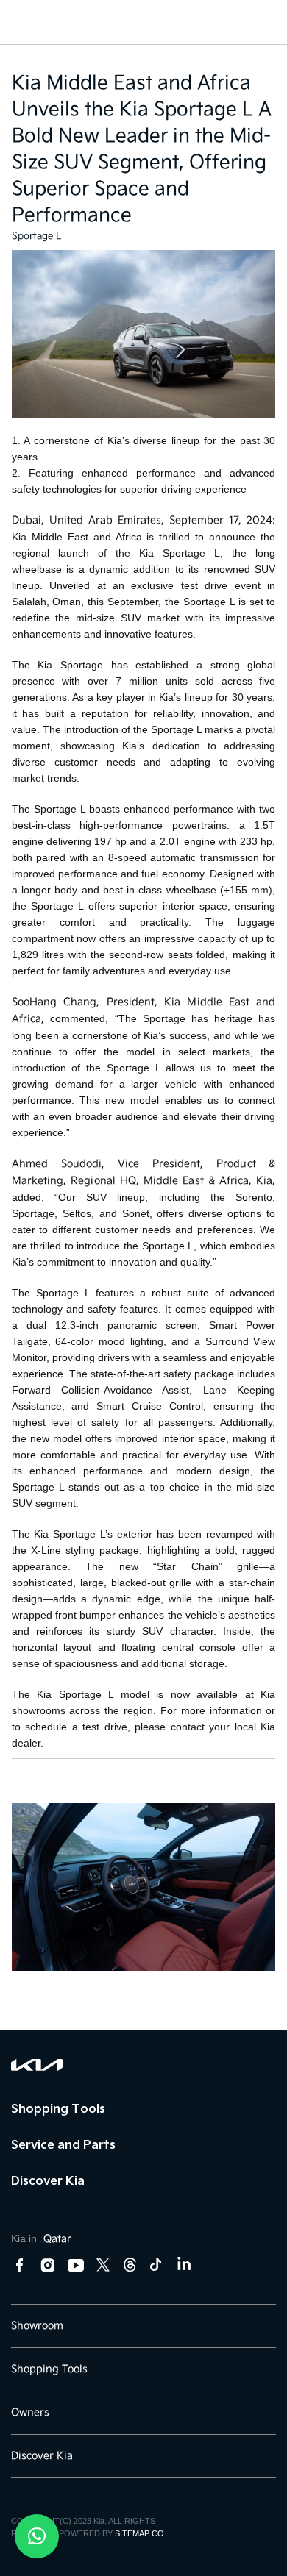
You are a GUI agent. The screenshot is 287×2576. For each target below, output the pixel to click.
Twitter (103, 2265)
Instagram (48, 2266)
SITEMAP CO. (141, 2533)
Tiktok (156, 2265)
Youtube (76, 2266)
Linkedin (183, 2266)
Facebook (20, 2266)
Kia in (41, 2238)
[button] (37, 2536)
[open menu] (24, 16)
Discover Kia (48, 2180)
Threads (130, 2265)
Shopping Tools (58, 2108)
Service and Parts (63, 2144)
